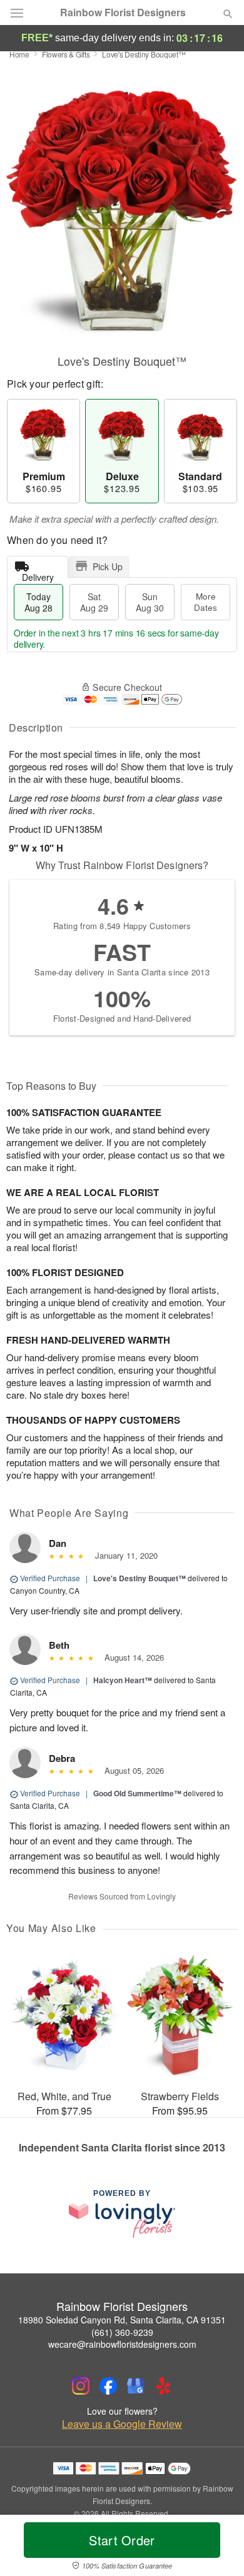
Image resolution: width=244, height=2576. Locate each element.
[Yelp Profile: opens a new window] (163, 2386)
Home (19, 54)
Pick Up (108, 566)
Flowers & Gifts (66, 54)
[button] (217, 2548)
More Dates (206, 602)
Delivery (38, 574)
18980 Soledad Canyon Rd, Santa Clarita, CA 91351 (122, 2320)
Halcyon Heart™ (123, 1680)
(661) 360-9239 (122, 2332)
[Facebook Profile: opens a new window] (108, 2386)
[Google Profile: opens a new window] (136, 2386)
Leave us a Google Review (122, 2424)
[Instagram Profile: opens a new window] (81, 2386)
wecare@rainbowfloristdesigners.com (122, 2344)
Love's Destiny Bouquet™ (140, 1578)
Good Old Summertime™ (137, 1793)
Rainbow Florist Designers (123, 13)
